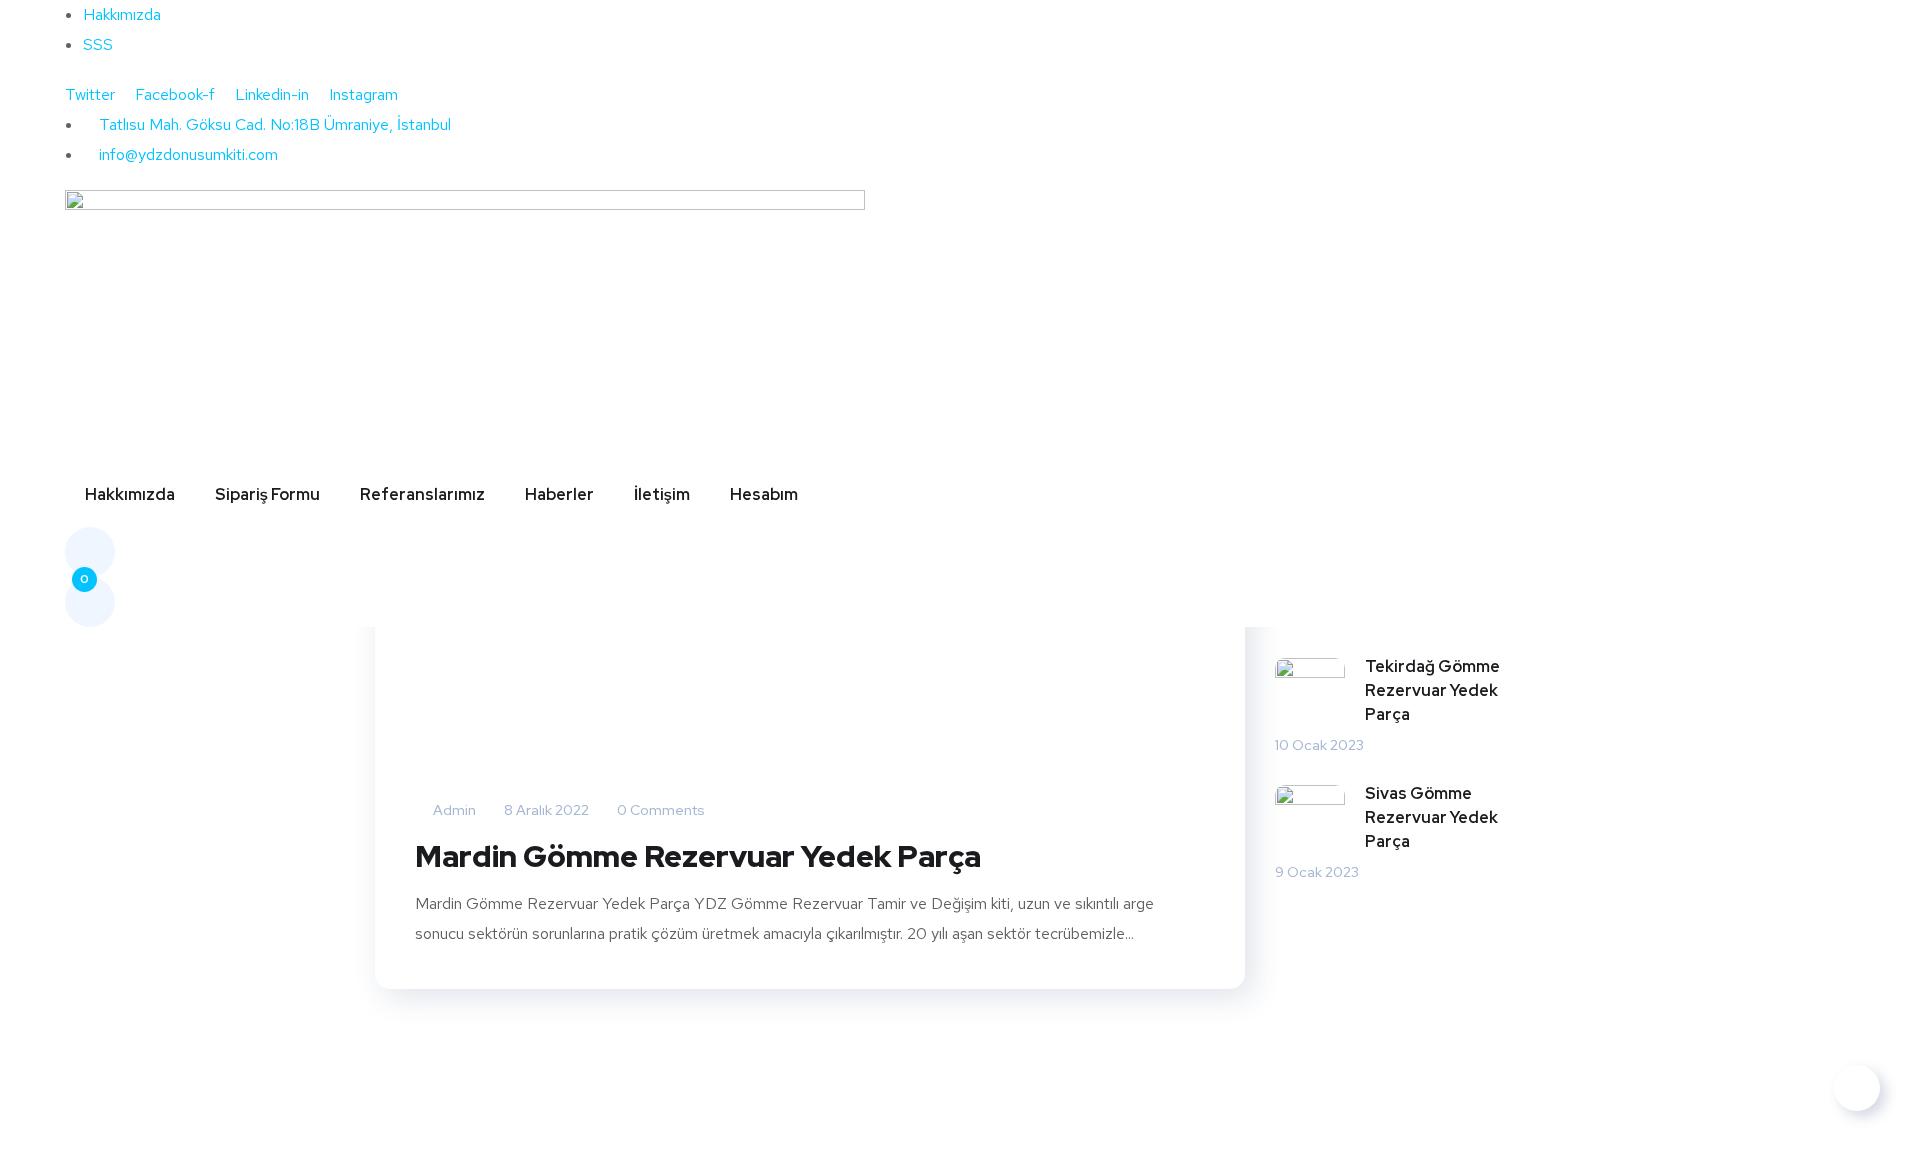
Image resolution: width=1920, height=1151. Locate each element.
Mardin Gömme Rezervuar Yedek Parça (698, 856)
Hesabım (764, 494)
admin (453, 810)
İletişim (662, 494)
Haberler (559, 494)
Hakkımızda (130, 494)
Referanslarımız (422, 494)
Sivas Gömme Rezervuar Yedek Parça (1431, 817)
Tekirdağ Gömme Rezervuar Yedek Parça (1432, 690)
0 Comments (659, 810)
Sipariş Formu (267, 494)
